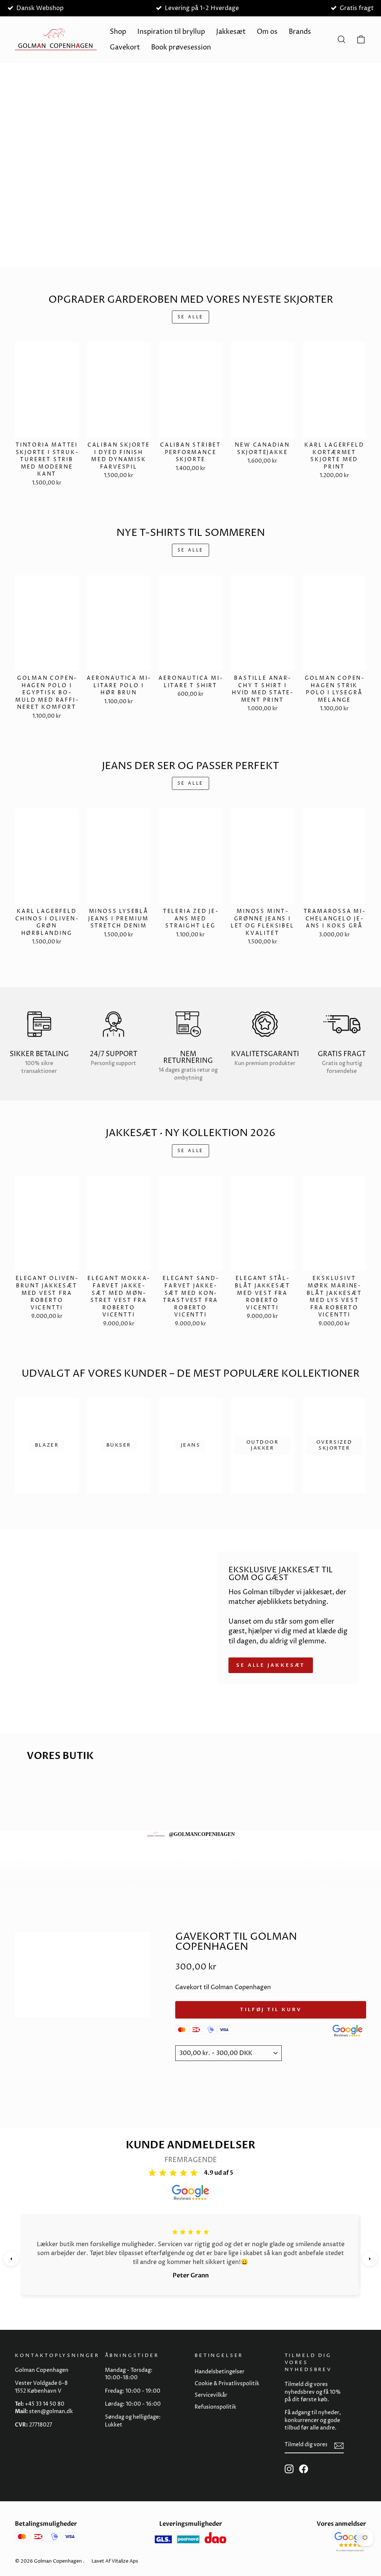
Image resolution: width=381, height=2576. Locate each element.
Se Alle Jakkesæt (271, 1665)
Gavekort (125, 47)
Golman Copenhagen (58, 2561)
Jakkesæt (231, 32)
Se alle (190, 317)
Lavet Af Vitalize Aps (115, 2561)
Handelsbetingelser (220, 2372)
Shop (118, 32)
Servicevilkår (211, 2395)
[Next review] (370, 2259)
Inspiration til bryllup (171, 32)
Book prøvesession (181, 47)
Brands (300, 32)
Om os (267, 32)
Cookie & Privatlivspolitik (227, 2384)
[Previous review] (11, 2259)
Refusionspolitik (215, 2407)
